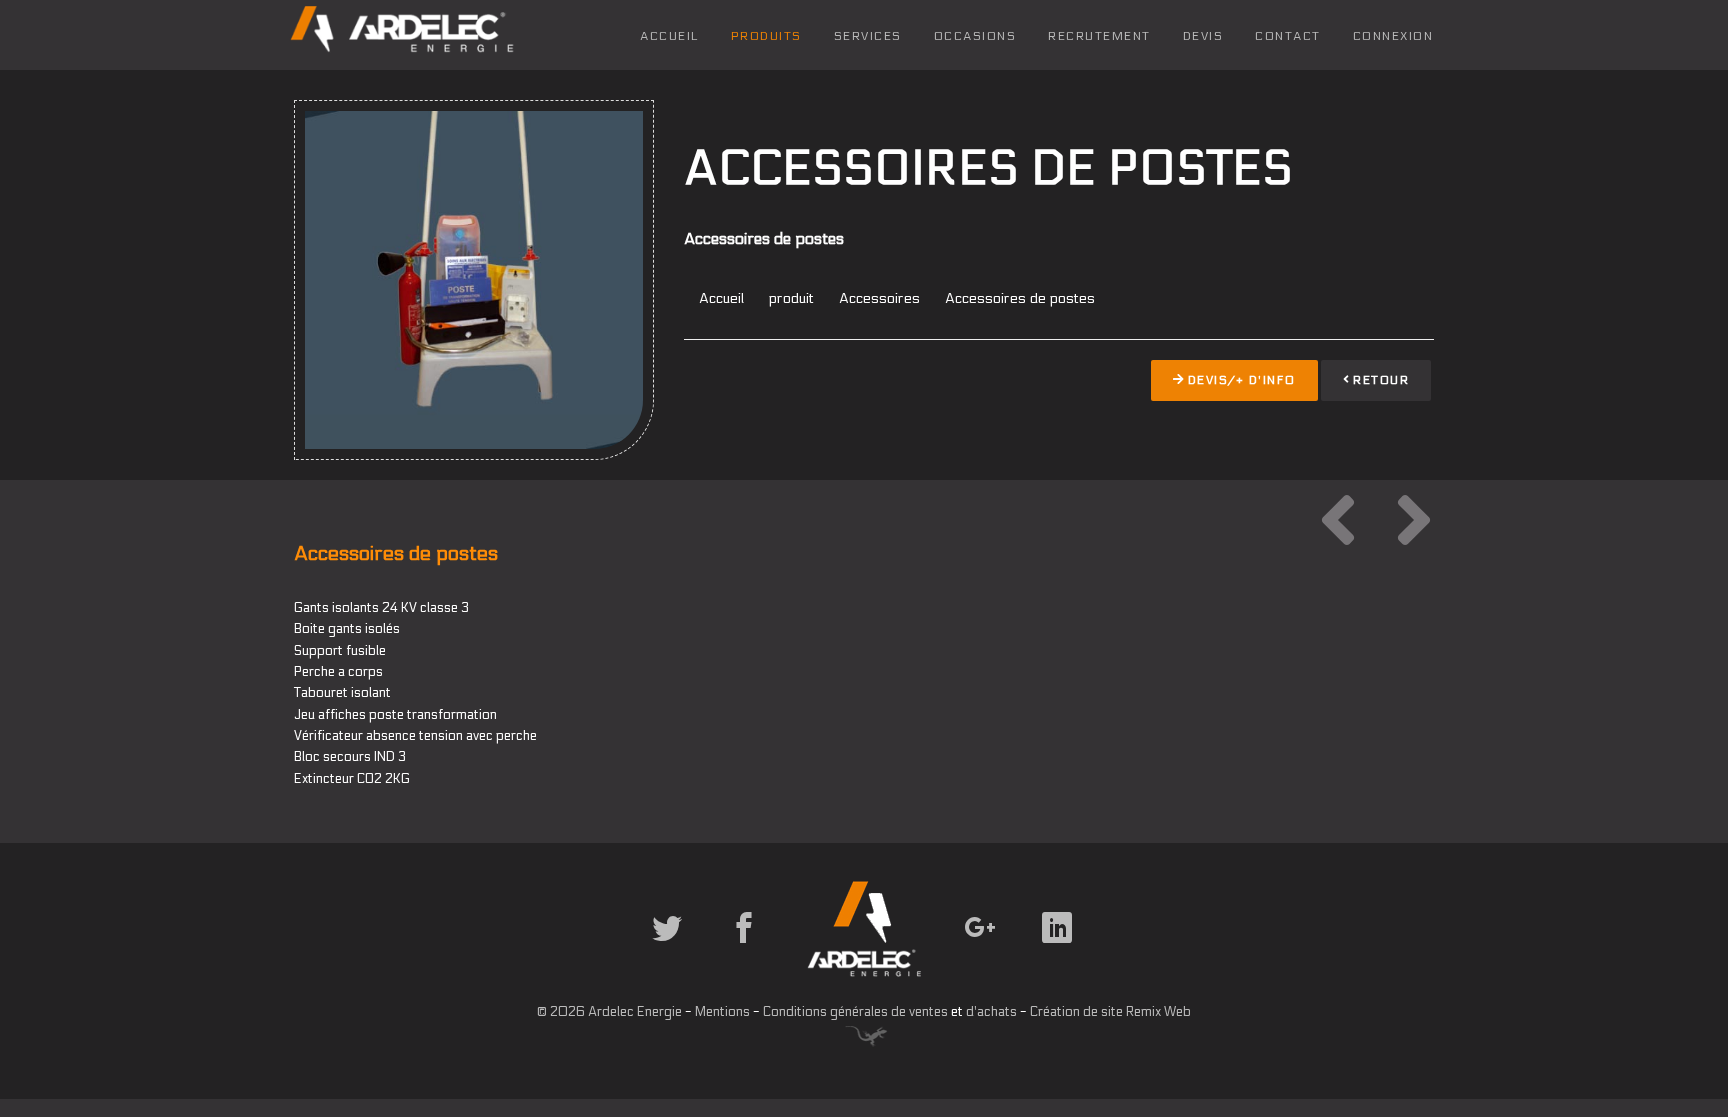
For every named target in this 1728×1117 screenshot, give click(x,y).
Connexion (1393, 36)
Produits (766, 36)
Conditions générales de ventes (855, 1012)
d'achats (991, 1012)
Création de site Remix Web (1110, 1012)
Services (868, 36)
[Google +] (982, 937)
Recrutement (1099, 36)
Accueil (669, 36)
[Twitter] (669, 937)
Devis (1203, 36)
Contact (1288, 36)
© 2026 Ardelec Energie (609, 1012)
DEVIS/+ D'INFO (1239, 380)
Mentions (722, 1012)
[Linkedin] (1059, 937)
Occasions (975, 36)
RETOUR (1379, 380)
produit (791, 298)
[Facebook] (746, 937)
